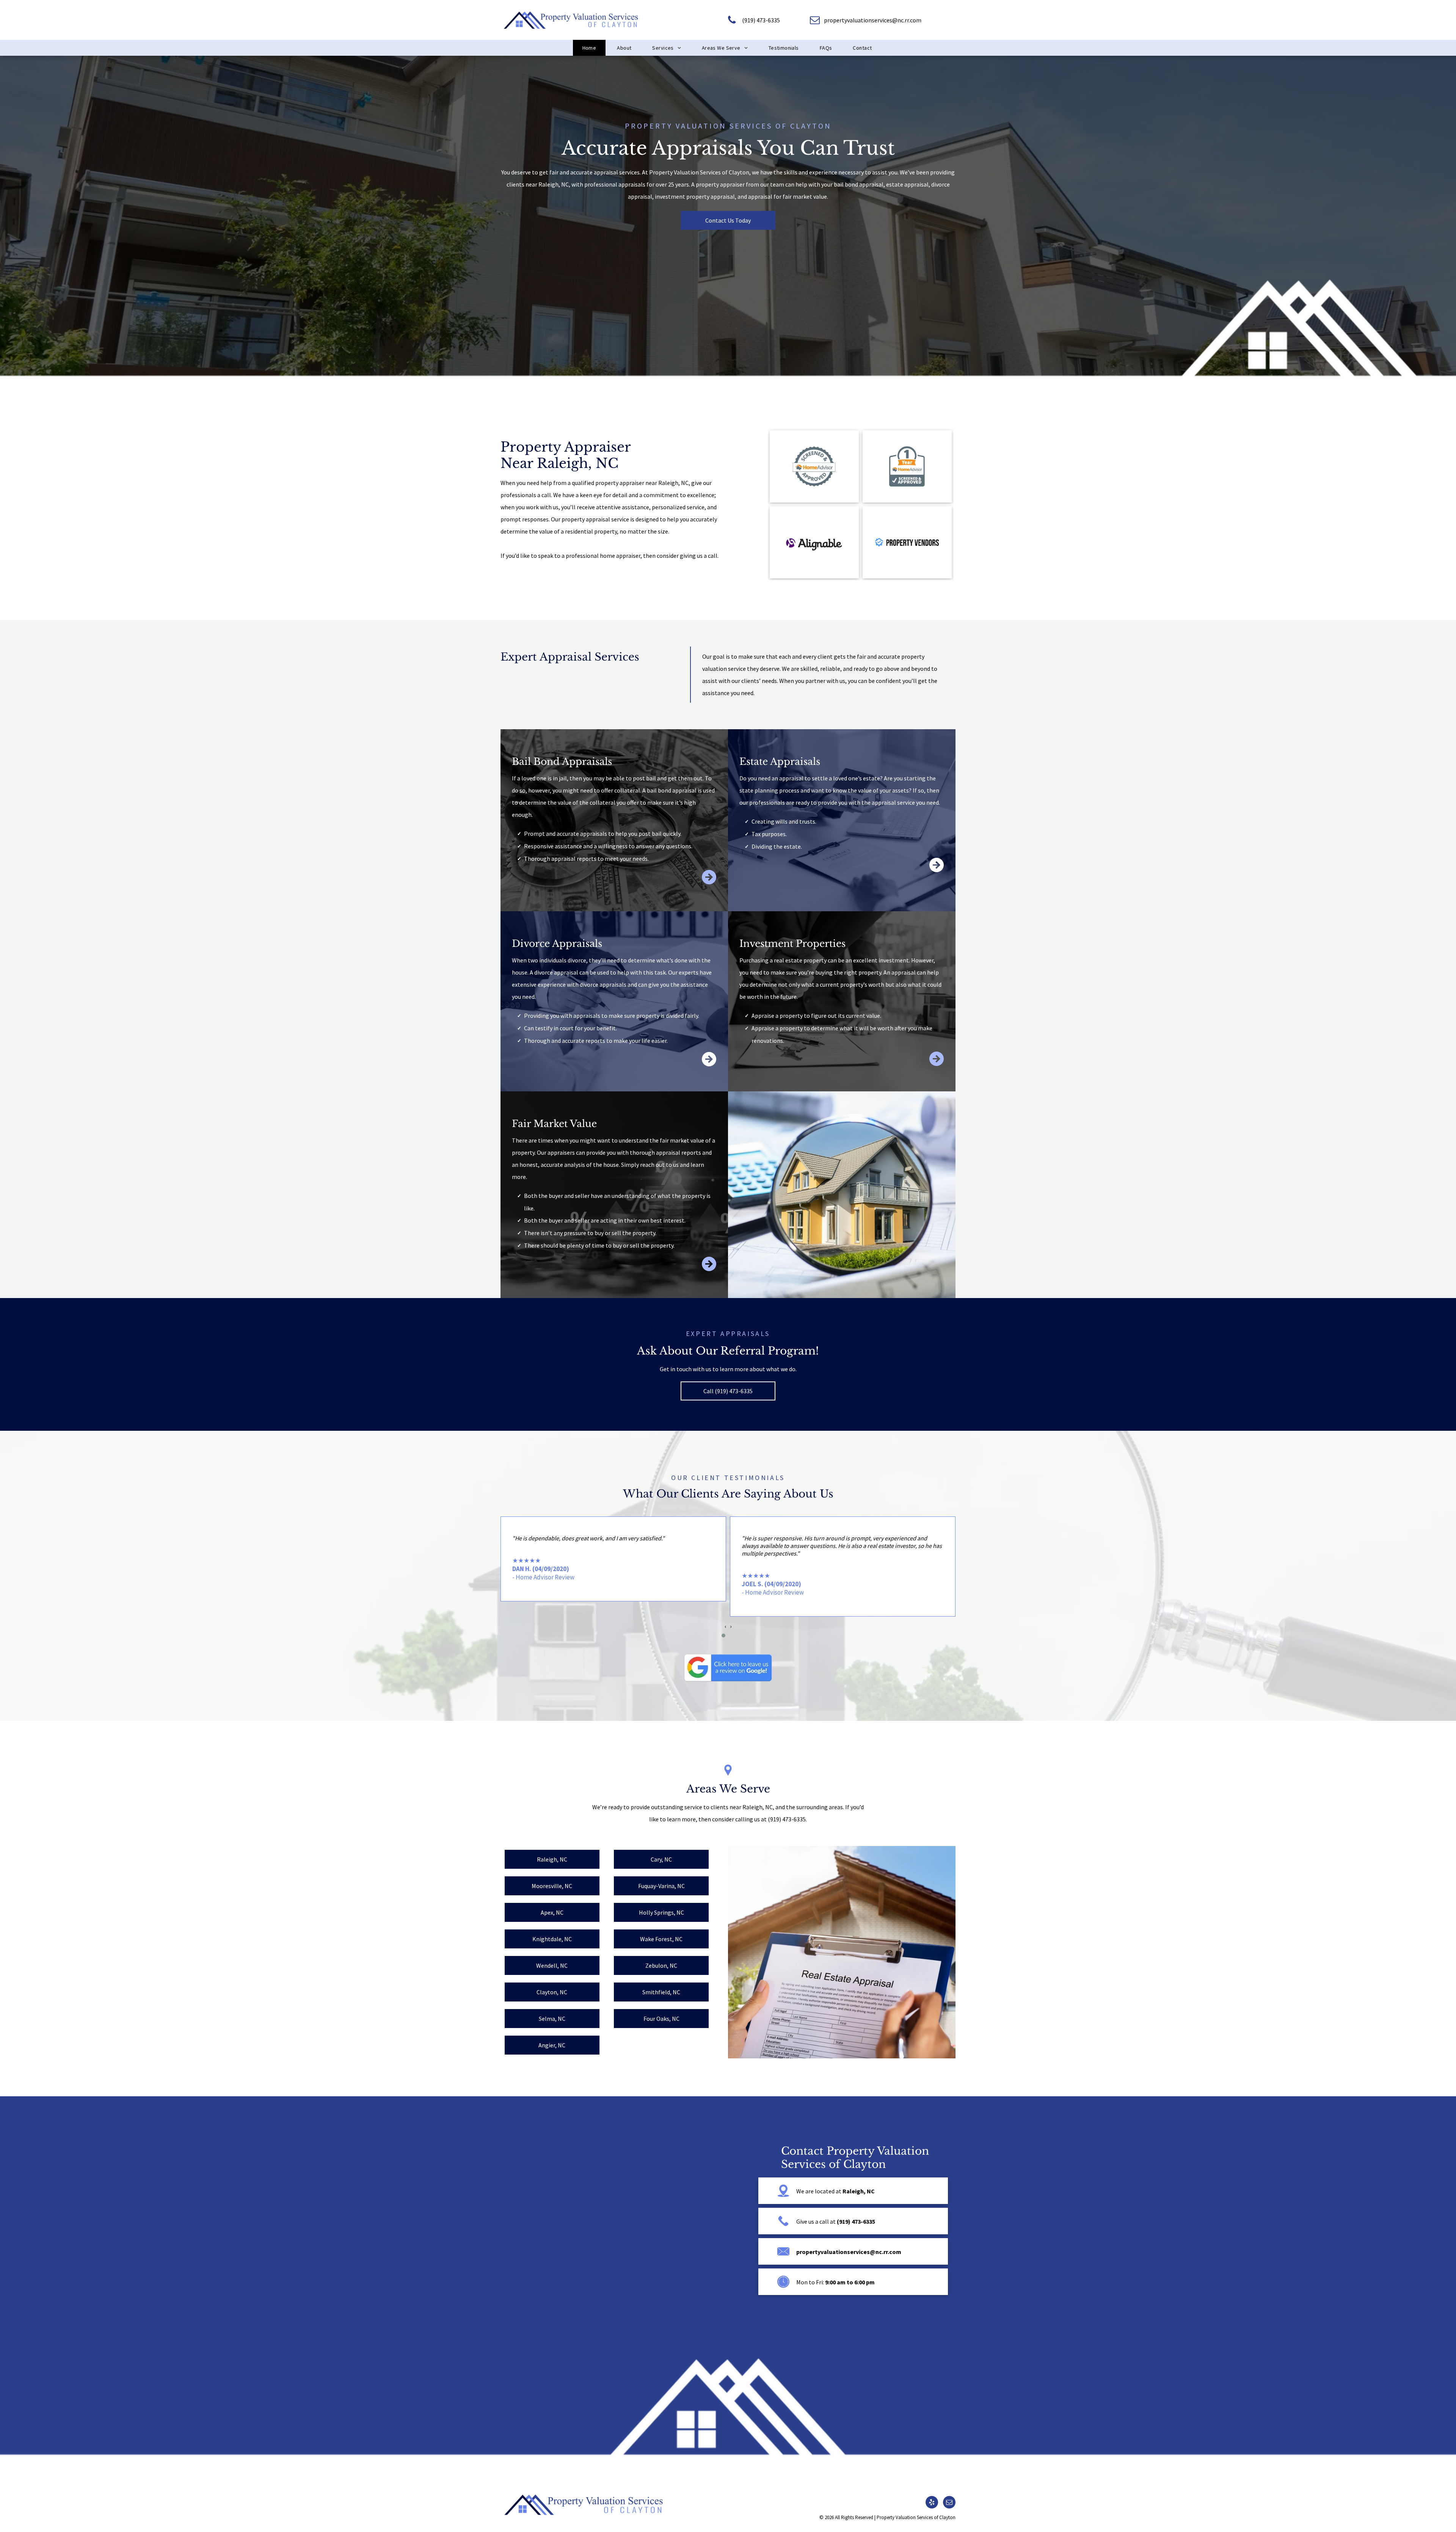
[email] (949, 2503)
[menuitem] (590, 48)
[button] (723, 1636)
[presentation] (725, 1626)
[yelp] (932, 2503)
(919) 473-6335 (787, 1819)
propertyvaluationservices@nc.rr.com (849, 2252)
